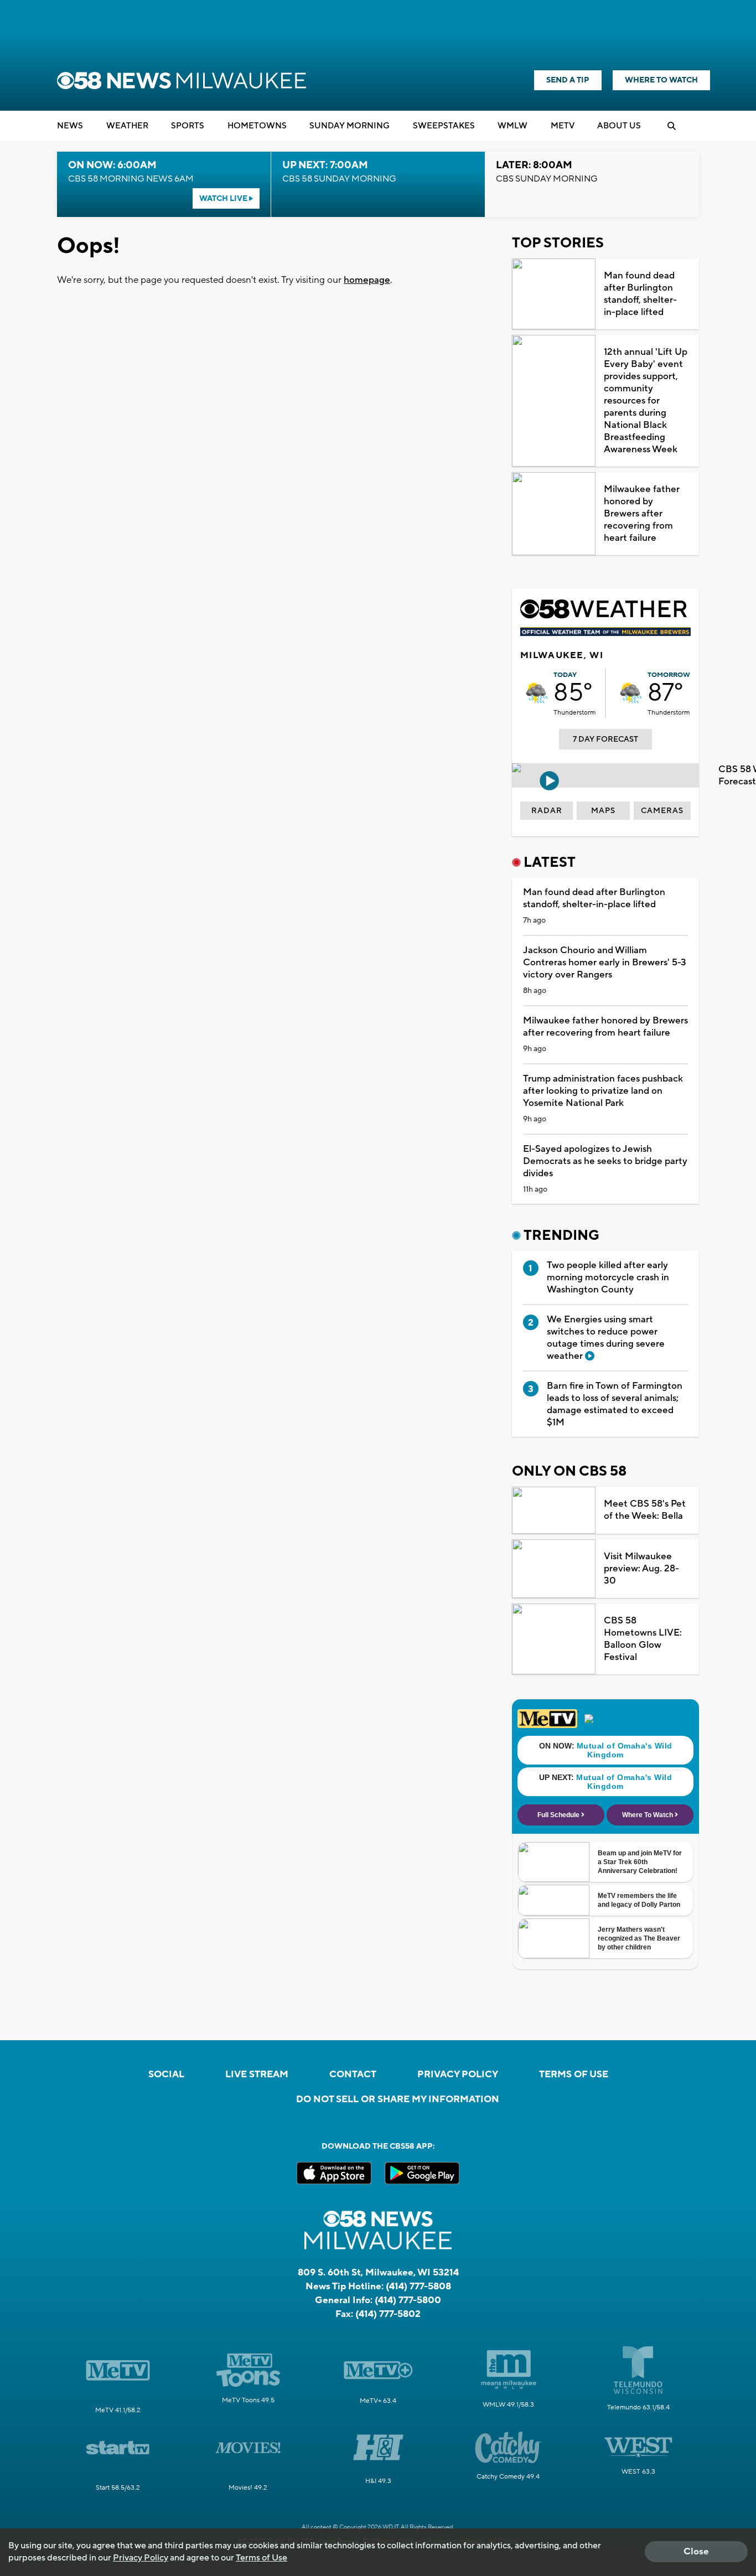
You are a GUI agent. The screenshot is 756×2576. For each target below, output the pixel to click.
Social (166, 2075)
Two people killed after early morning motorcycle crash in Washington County (608, 1277)
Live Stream (257, 2075)
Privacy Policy (458, 2075)
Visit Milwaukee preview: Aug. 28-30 (641, 1569)
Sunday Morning (349, 126)
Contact (353, 2075)
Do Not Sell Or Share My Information (398, 2099)
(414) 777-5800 (408, 2300)
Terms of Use (574, 2075)
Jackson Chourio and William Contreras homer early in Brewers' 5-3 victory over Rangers (605, 963)
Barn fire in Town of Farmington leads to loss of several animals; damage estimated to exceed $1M (615, 1404)
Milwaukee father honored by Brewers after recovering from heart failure (642, 514)
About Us (619, 126)
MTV (563, 126)
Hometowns (257, 126)
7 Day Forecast (605, 739)
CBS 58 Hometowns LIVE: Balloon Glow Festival (643, 1639)
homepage (367, 280)
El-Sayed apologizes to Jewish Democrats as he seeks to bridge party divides (605, 1161)
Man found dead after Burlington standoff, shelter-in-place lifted (640, 294)
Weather (127, 126)
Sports (188, 126)
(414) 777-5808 (418, 2287)
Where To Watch (661, 80)
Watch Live (224, 199)
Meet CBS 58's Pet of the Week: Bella (645, 1510)
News (70, 126)
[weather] (537, 693)
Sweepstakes (444, 126)
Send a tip (568, 80)
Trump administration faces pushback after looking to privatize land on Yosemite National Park (603, 1091)
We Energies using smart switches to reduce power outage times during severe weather (606, 1338)
